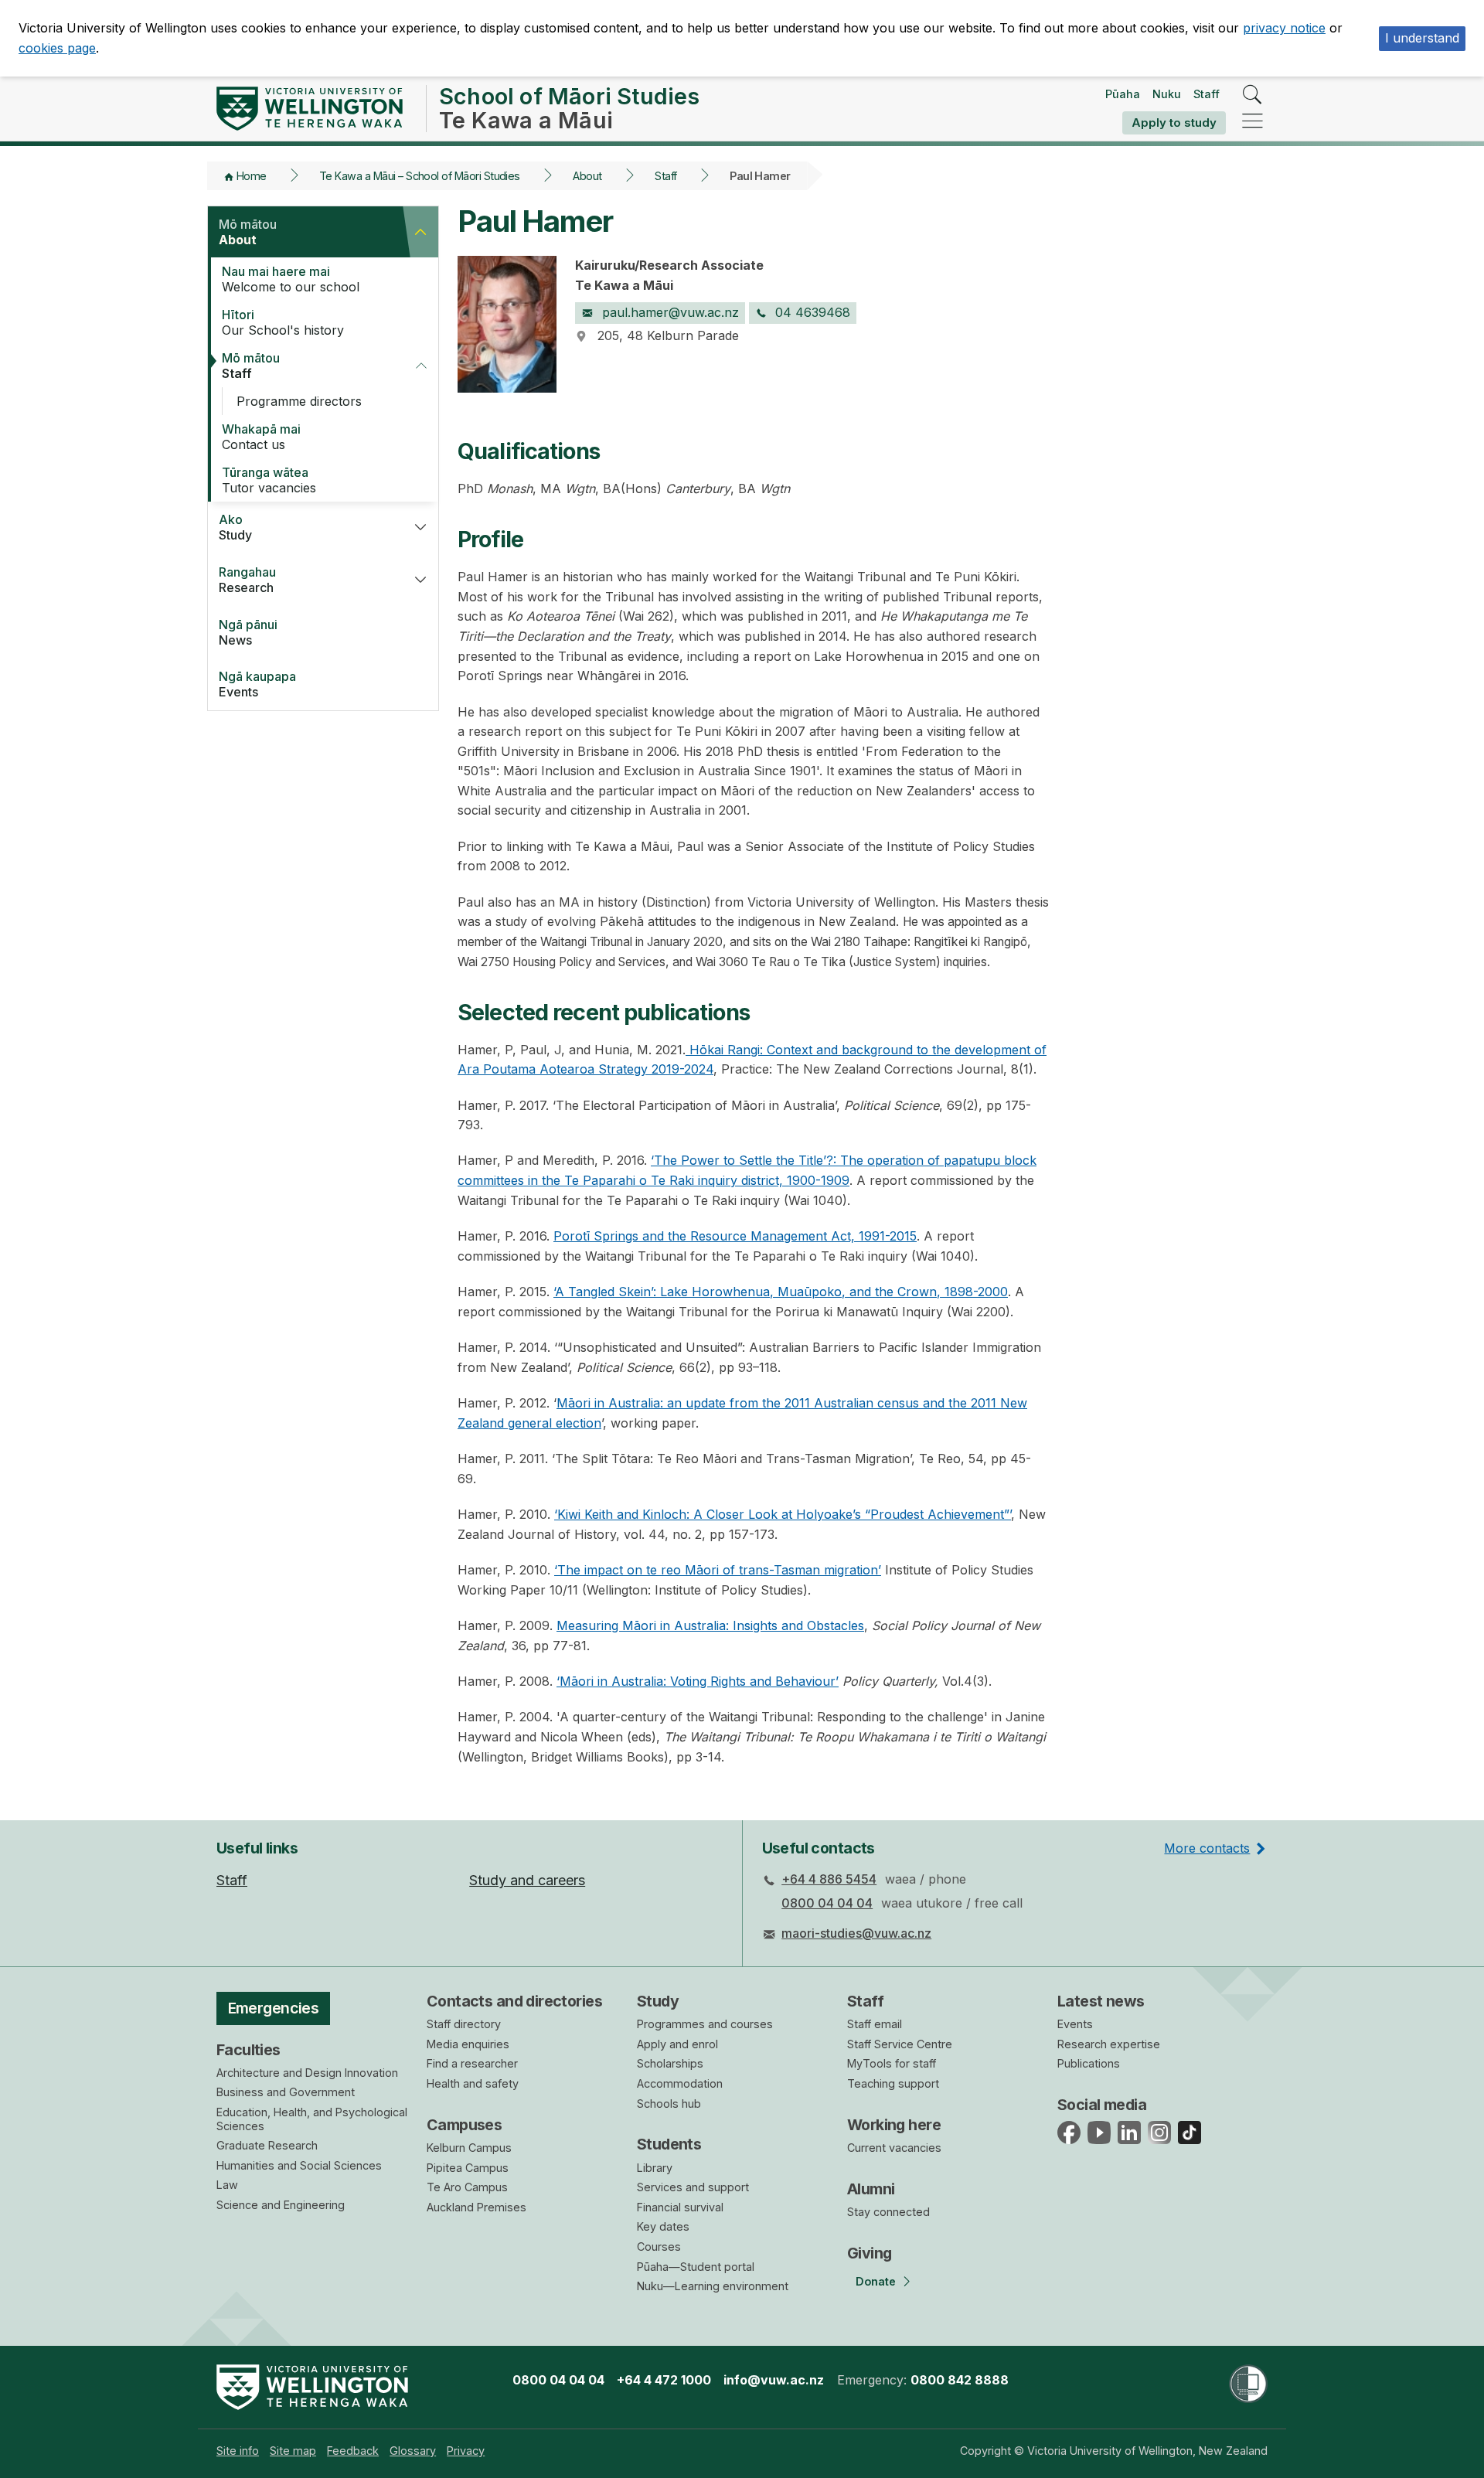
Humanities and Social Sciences (299, 2165)
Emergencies (274, 2008)
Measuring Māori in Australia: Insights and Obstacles (710, 1625)
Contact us (261, 437)
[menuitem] (238, 2451)
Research (247, 580)
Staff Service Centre (900, 2044)
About (587, 176)
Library (655, 2168)
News (248, 632)
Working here (894, 2125)
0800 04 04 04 (827, 1903)
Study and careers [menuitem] (527, 1880)
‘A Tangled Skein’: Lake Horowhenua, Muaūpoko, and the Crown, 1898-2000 (781, 1292)
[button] (420, 232)
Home (252, 176)
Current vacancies (894, 2148)
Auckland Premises (477, 2207)
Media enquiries (468, 2044)
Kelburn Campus (469, 2148)
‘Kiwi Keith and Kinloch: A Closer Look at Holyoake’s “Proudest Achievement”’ (783, 1514)
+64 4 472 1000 (664, 2380)
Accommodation (680, 2083)
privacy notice (1284, 28)
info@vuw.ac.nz (774, 2380)
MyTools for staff (892, 2063)
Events (257, 684)
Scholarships (670, 2063)
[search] (1253, 95)
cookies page (57, 48)
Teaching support (893, 2083)
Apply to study (1174, 123)
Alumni (871, 2189)
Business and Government (286, 2092)
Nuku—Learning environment (713, 2286)
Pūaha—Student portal (696, 2267)
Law (227, 2185)
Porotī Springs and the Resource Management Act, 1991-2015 (735, 1236)
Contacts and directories (514, 2001)
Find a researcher (472, 2063)
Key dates (663, 2226)
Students (669, 2144)
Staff (1207, 94)
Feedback (353, 2451)
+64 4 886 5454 (829, 1879)
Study (235, 527)
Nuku (1167, 94)
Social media (1102, 2105)
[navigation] (1253, 122)
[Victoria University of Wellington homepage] (310, 109)
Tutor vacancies (269, 480)
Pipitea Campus (468, 2168)
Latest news (1101, 2001)
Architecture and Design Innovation (307, 2073)
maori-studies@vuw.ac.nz (856, 1933)
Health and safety (473, 2083)
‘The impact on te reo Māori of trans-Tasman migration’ (718, 1570)
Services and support (693, 2187)
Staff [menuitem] (232, 1880)
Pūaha (1123, 94)
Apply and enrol (677, 2044)
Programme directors (299, 401)
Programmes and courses (705, 2024)
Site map (293, 2451)
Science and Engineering (281, 2205)
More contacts (1207, 1848)
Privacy (466, 2451)
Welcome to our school (291, 279)
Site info (238, 2451)
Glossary (413, 2451)
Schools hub (669, 2104)
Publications (1089, 2063)
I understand (1422, 38)
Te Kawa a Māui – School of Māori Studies (420, 176)
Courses (659, 2247)
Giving (870, 2253)
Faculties (248, 2050)
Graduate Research (267, 2145)
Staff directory (464, 2024)
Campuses (464, 2125)
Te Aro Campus (467, 2187)
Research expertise (1109, 2044)
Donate (876, 2281)
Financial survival (680, 2207)
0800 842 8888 (960, 2380)
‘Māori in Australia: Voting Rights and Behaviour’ (698, 1681)
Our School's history (283, 322)
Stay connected (888, 2212)
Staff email (875, 2024)
